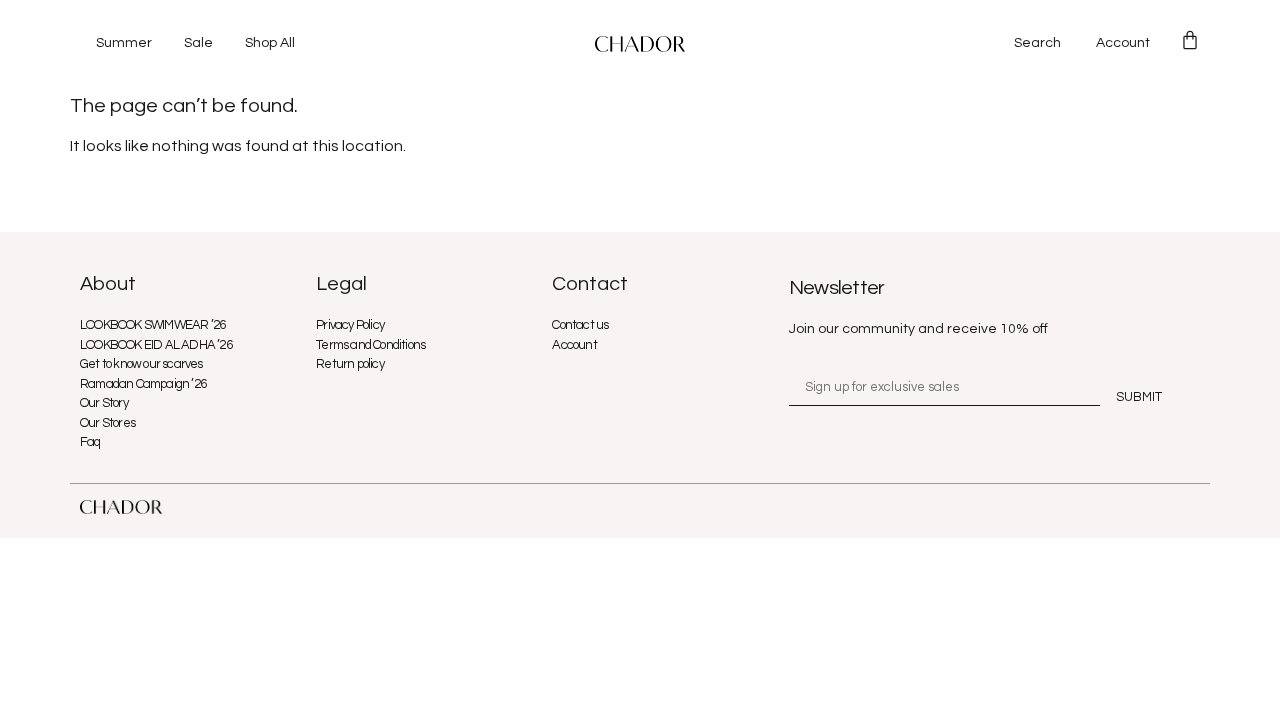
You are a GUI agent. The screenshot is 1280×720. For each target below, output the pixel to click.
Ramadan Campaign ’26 (143, 384)
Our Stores (107, 423)
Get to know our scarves (141, 364)
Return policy (350, 364)
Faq (90, 442)
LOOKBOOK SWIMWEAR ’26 (152, 325)
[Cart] (1190, 40)
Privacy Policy (350, 325)
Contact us (580, 325)
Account (1123, 43)
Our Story (104, 403)
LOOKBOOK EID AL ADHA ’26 (156, 345)
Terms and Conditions (370, 345)
